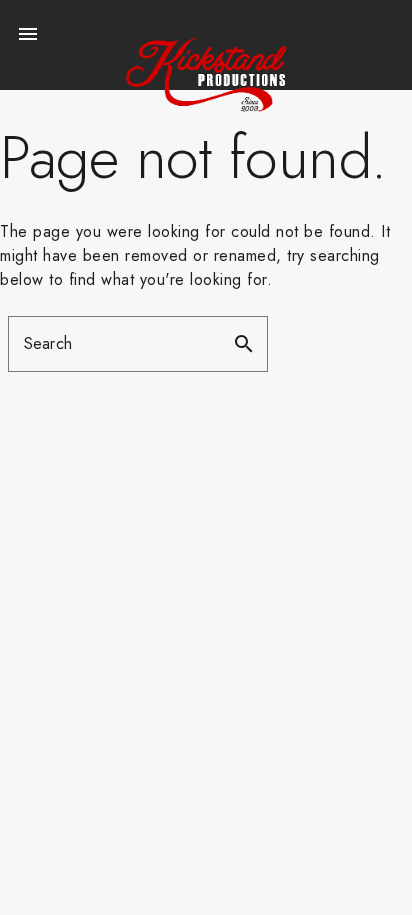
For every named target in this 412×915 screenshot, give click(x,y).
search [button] (244, 344)
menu (28, 34)
